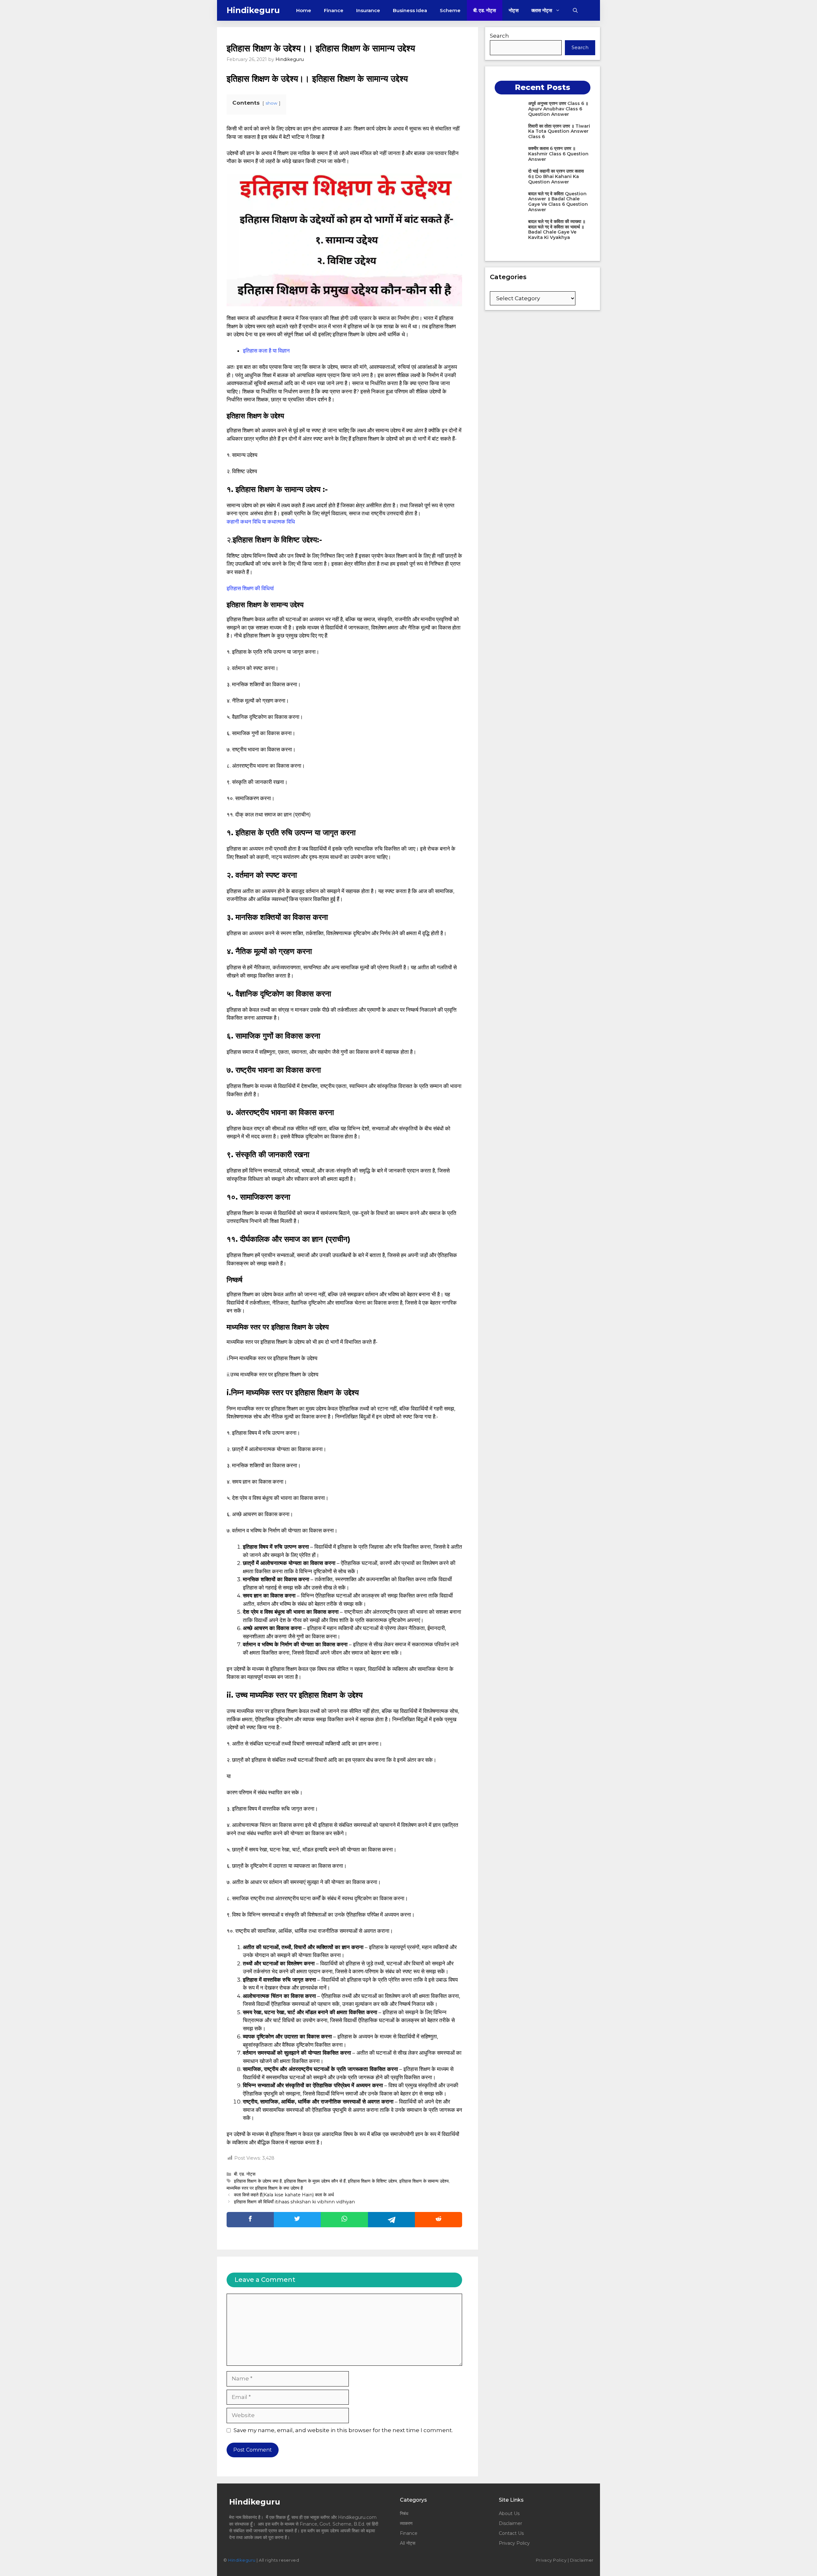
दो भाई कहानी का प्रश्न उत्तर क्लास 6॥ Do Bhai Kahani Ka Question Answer (556, 176)
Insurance (368, 10)
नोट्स (514, 10)
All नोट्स (408, 2543)
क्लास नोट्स (542, 10)
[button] (575, 10)
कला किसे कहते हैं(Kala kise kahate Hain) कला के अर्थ (284, 2195)
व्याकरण (406, 2523)
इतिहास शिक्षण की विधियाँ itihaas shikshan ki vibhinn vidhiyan (294, 2202)
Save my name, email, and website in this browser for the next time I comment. (343, 2430)
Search (499, 36)
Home (304, 10)
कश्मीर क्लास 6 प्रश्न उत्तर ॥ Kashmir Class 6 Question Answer (558, 154)
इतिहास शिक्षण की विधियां (250, 588)
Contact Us (511, 2533)
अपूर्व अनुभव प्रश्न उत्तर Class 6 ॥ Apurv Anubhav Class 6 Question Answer (558, 109)
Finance (334, 10)
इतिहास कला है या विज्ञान (266, 351)
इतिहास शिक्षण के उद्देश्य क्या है (258, 2181)
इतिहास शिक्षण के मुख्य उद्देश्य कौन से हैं (315, 2181)
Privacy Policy (514, 2543)
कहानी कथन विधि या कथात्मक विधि (261, 522)
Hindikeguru (253, 10)
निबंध (405, 2513)
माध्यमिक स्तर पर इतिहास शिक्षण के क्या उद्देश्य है (265, 2188)
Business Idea (410, 10)
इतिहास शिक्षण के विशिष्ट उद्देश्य (372, 2181)
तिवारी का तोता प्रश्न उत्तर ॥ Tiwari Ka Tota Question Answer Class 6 (559, 131)
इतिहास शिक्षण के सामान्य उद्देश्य (424, 2181)
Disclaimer (510, 2523)
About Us (509, 2513)
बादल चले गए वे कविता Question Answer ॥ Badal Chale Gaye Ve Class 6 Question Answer (558, 202)
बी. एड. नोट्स (485, 10)
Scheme (450, 10)
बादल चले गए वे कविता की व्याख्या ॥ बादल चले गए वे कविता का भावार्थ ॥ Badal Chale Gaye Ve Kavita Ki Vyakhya (557, 229)
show (271, 103)
